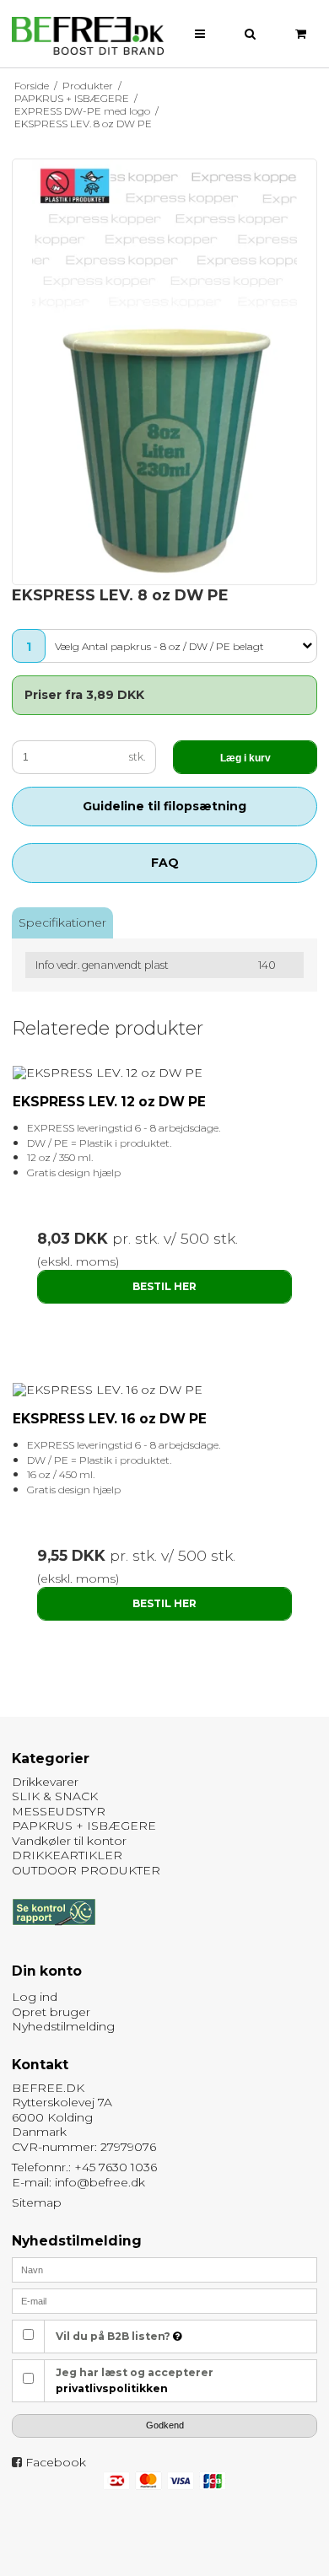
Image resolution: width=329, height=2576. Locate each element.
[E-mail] (164, 2300)
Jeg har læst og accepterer (135, 2380)
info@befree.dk (100, 2182)
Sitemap (37, 2202)
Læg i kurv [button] (245, 758)
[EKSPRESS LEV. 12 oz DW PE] (164, 1073)
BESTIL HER (164, 1286)
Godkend (165, 2425)
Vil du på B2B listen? (114, 2336)
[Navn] (164, 2269)
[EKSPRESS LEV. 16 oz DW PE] (164, 1390)
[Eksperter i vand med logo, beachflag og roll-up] (88, 36)
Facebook (56, 2462)
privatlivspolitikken (112, 2388)
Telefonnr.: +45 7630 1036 (84, 2167)
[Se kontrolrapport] (54, 1933)
